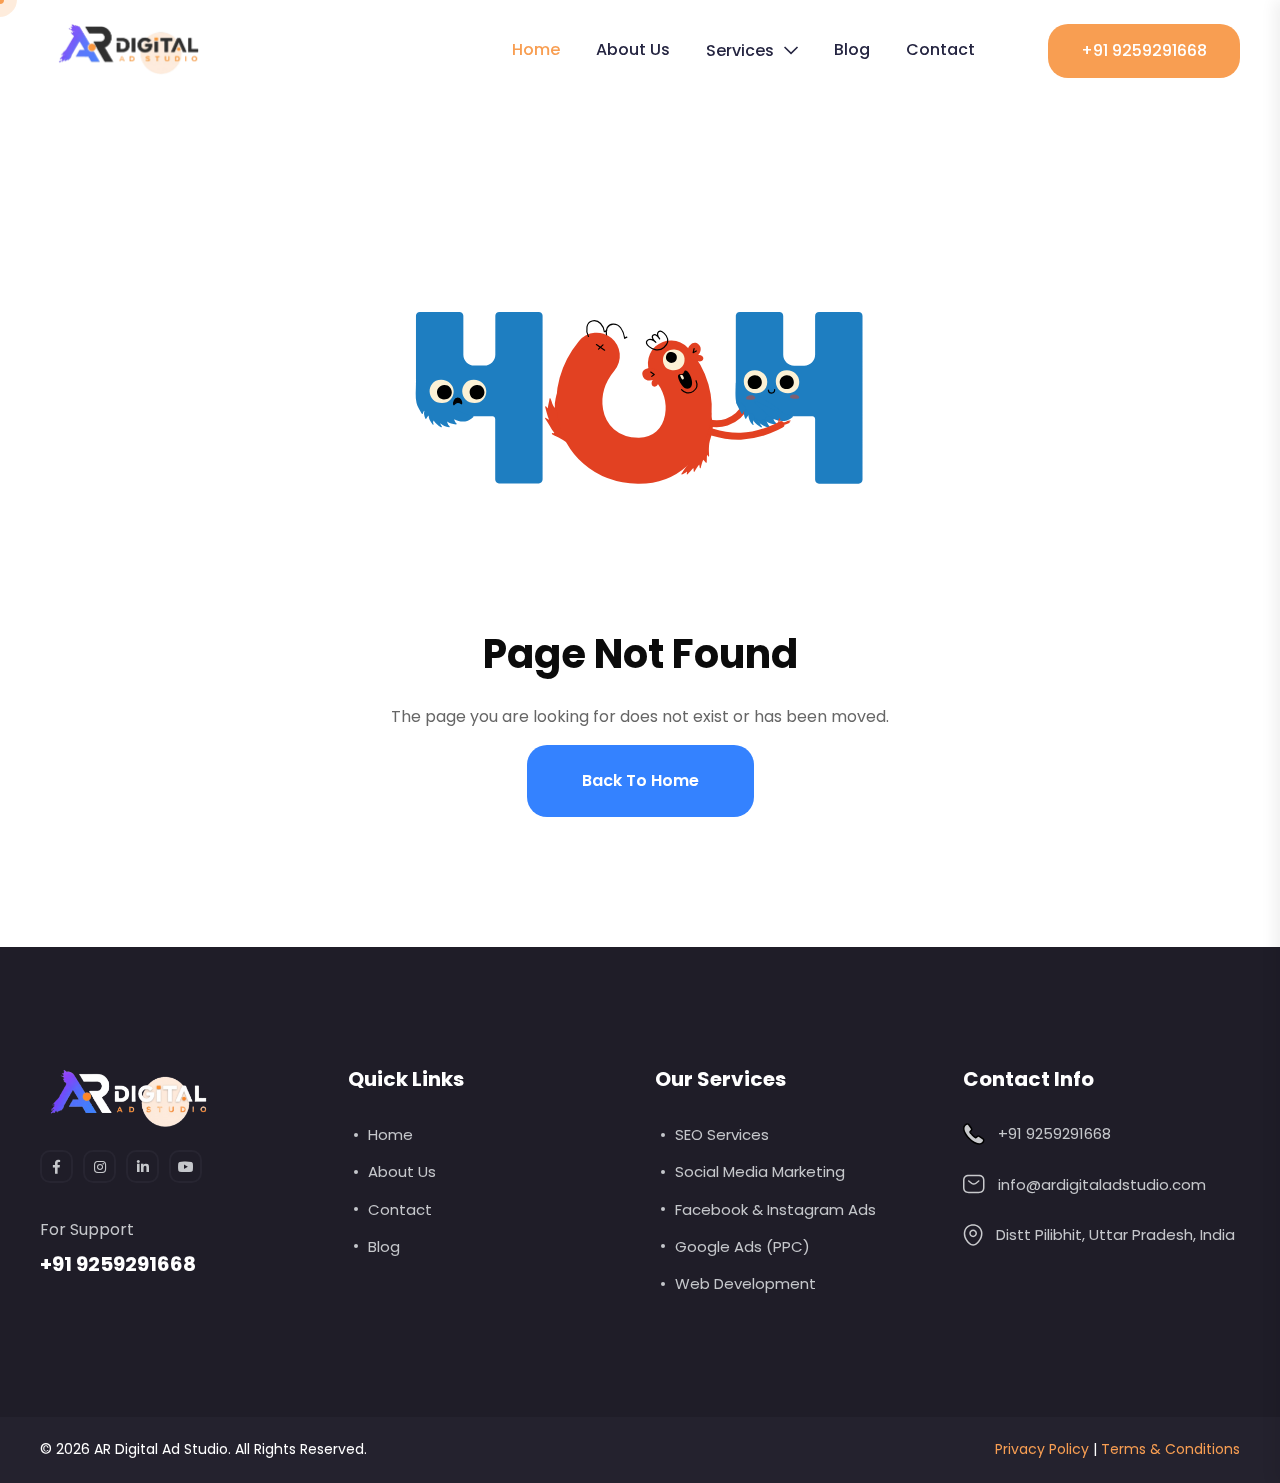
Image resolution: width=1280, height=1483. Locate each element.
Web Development (745, 1283)
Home (536, 49)
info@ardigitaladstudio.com (1102, 1184)
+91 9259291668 (1144, 50)
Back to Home (640, 780)
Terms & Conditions (1170, 1449)
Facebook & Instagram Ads (775, 1209)
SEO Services (722, 1134)
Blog (852, 49)
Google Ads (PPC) (742, 1246)
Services (740, 50)
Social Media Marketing (760, 1171)
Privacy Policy (1042, 1449)
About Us (633, 49)
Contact (940, 49)
